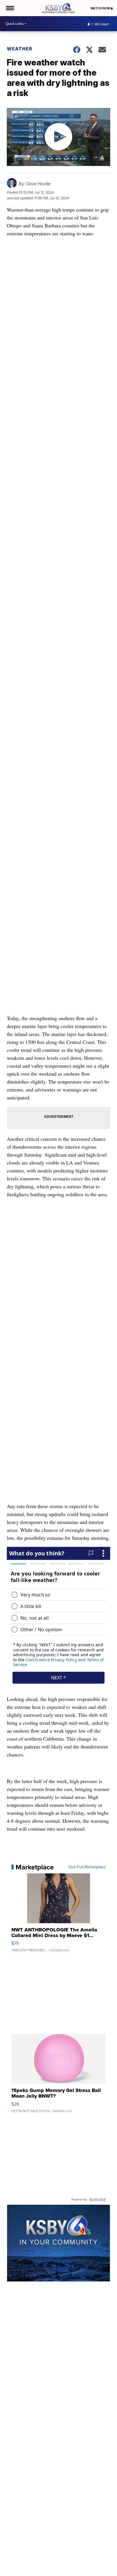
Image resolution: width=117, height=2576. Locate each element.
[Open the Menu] (10, 8)
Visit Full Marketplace (87, 1867)
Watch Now (101, 8)
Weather (20, 49)
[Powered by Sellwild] (97, 2200)
